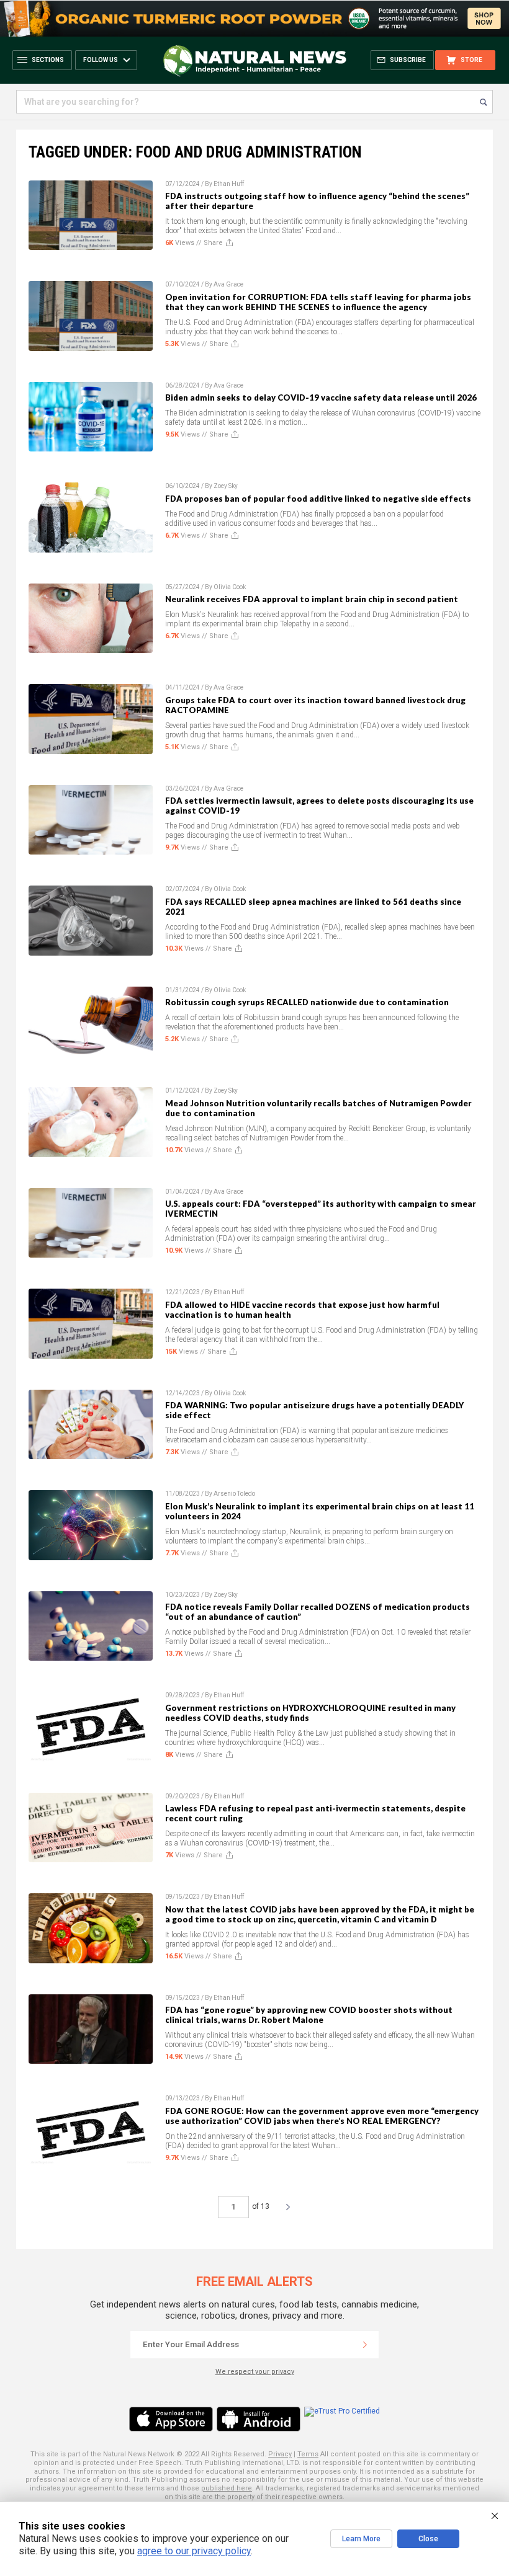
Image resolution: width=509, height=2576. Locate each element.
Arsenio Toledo (234, 1494)
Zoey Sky (226, 486)
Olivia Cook (230, 587)
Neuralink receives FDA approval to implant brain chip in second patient (312, 599)
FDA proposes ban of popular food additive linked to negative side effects (318, 499)
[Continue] (365, 2345)
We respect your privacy (255, 2372)
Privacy (280, 2454)
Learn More (361, 2539)
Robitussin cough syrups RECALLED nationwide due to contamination (307, 1002)
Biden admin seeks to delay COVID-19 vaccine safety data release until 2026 (321, 398)
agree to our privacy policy (194, 2551)
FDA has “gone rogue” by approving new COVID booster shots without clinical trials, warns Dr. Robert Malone (309, 2015)
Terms (308, 2454)
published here (227, 2488)
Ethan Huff (229, 184)
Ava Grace (228, 284)
